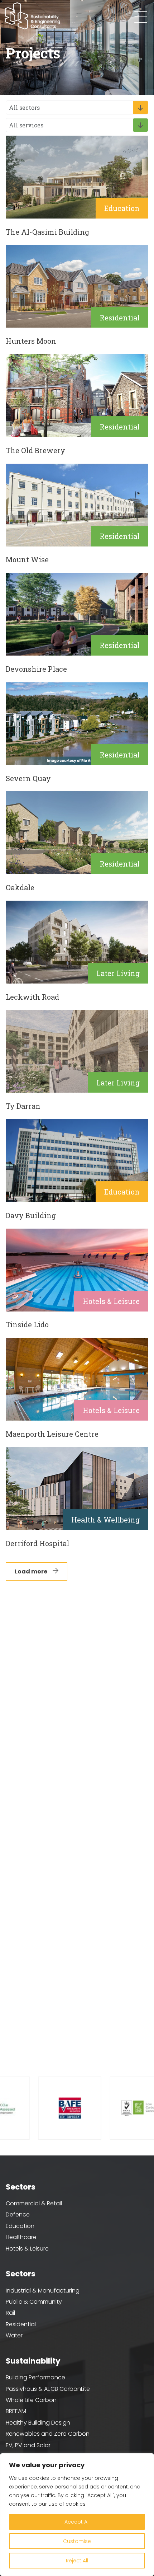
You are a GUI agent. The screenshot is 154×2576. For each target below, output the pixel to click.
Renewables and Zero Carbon (48, 2434)
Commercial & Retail (34, 2203)
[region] (77, 2515)
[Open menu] (141, 17)
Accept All (77, 2522)
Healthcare (21, 2237)
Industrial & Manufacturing (43, 2291)
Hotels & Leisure (27, 2249)
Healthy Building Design (38, 2423)
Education (20, 2226)
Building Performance (35, 2377)
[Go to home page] (33, 16)
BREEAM (16, 2411)
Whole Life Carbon (31, 2400)
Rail (10, 2313)
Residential (21, 2324)
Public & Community (34, 2302)
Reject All (77, 2561)
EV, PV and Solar (28, 2445)
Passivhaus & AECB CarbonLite (48, 2389)
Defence (18, 2214)
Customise (77, 2541)
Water (14, 2335)
